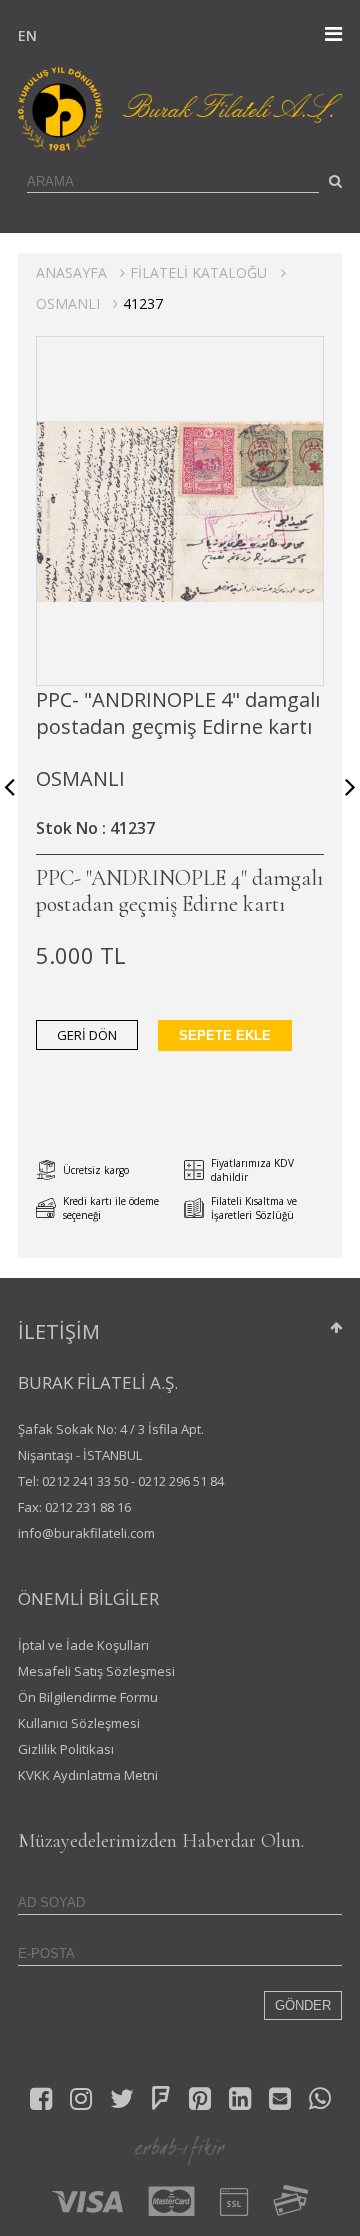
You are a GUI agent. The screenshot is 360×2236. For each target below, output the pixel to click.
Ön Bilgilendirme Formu (88, 1697)
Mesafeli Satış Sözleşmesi (96, 1671)
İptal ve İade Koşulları (83, 1645)
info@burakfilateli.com (86, 1533)
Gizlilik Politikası (66, 1749)
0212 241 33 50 (85, 1481)
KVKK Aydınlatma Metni (88, 1775)
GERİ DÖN (87, 1035)
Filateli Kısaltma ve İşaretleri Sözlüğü (254, 1208)
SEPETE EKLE (225, 1035)
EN (23, 35)
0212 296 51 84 (181, 1481)
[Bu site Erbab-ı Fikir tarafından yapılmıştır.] (180, 2149)
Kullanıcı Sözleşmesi (79, 1723)
